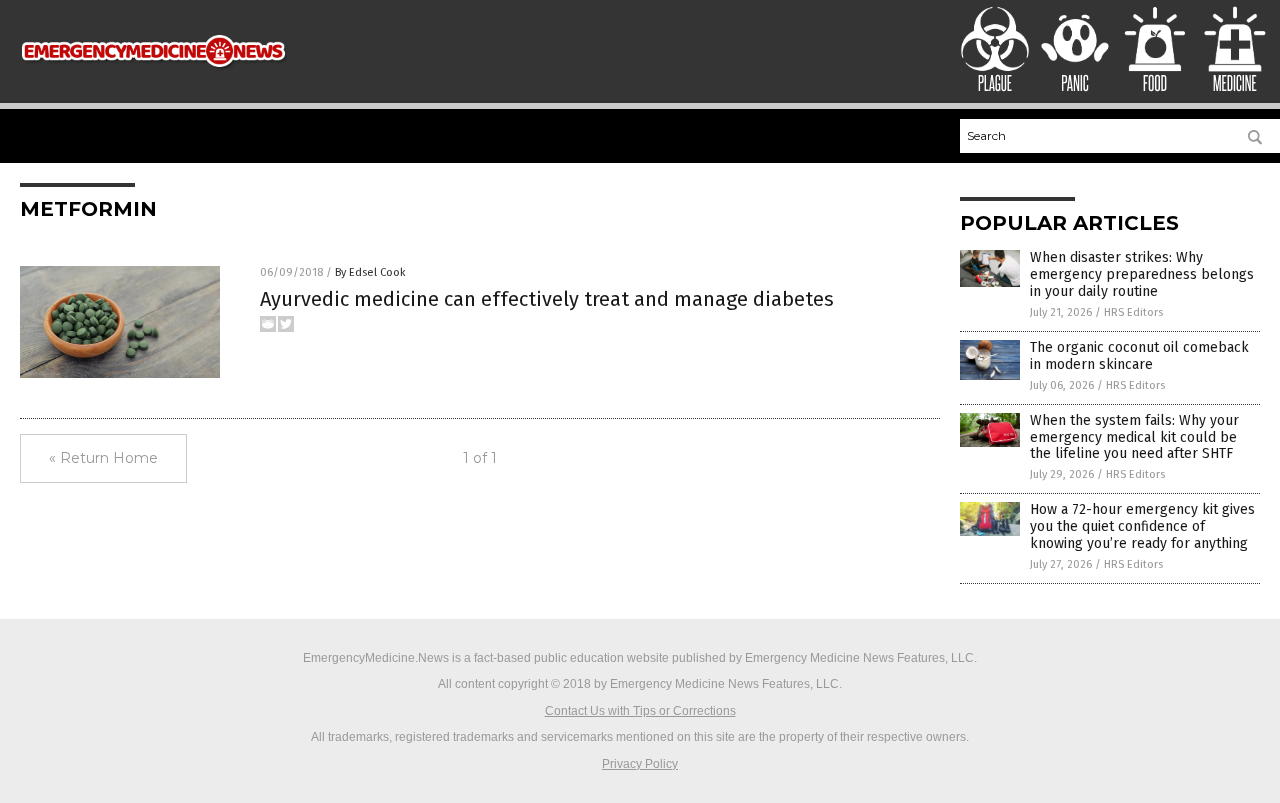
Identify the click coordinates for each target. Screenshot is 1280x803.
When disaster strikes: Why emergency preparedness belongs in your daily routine (1142, 274)
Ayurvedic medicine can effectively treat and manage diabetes (547, 299)
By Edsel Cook (370, 272)
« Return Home (103, 458)
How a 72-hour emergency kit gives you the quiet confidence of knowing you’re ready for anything (1142, 526)
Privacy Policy (640, 764)
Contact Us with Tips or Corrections (640, 711)
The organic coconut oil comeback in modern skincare (1139, 356)
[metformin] (153, 77)
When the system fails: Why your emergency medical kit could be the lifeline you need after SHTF (1134, 437)
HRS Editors (1133, 312)
